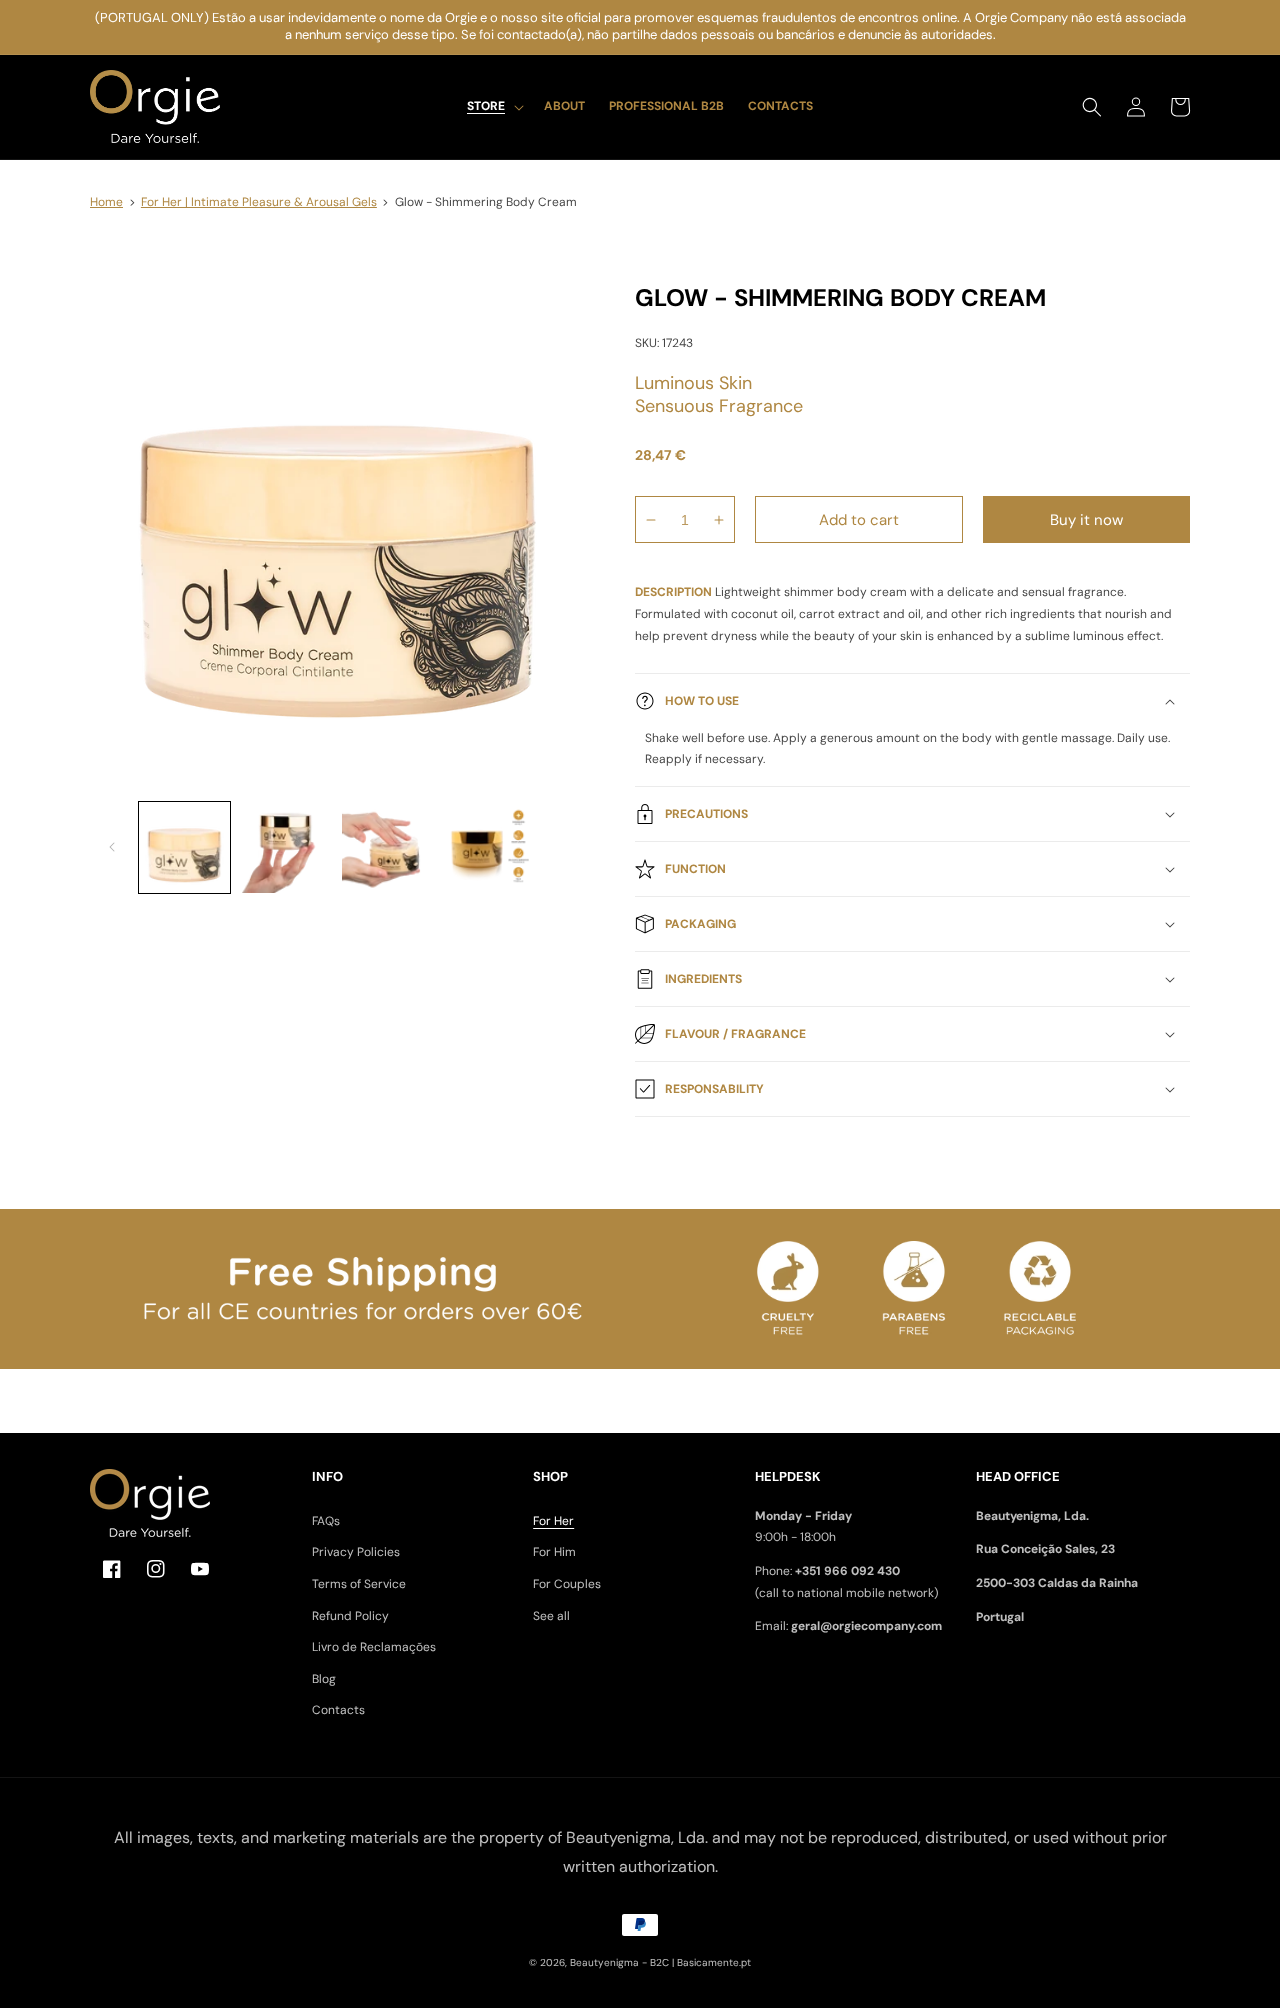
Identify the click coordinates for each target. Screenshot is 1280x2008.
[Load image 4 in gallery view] (488, 847)
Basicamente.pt (714, 1962)
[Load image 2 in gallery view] (285, 847)
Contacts (338, 1710)
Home (106, 202)
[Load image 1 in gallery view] (184, 847)
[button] (493, 107)
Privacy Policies (356, 1552)
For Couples (567, 1584)
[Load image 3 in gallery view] (387, 847)
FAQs (326, 1521)
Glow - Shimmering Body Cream (486, 202)
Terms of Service (359, 1584)
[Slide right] (563, 847)
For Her (553, 1521)
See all (551, 1616)
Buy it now (1086, 520)
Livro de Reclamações (374, 1647)
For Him (554, 1552)
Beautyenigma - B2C (619, 1962)
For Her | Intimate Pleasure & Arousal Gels (259, 202)
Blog (324, 1679)
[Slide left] (112, 847)
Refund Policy (350, 1616)
